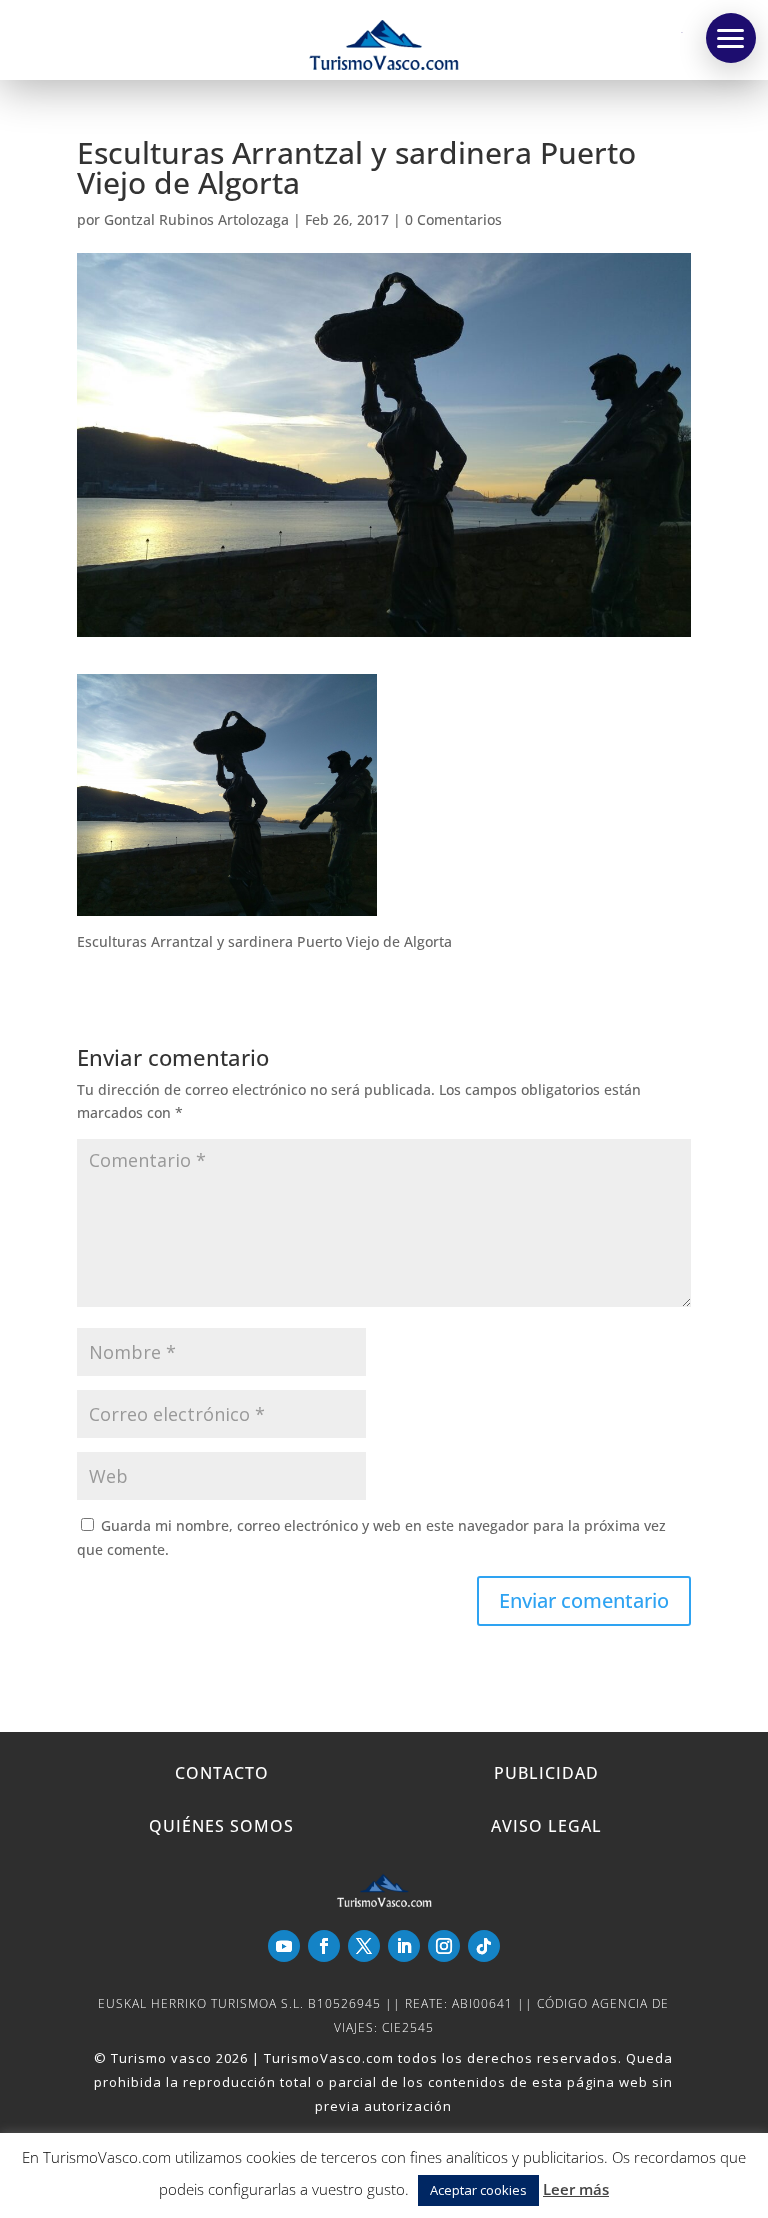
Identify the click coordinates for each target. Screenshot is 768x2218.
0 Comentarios (453, 219)
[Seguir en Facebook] (324, 1946)
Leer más (576, 2189)
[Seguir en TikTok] (484, 1946)
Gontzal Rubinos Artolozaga (196, 219)
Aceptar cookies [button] (478, 2190)
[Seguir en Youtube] (284, 1946)
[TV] (731, 38)
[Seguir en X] (364, 1946)
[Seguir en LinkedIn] (404, 1946)
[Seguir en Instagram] (444, 1946)
